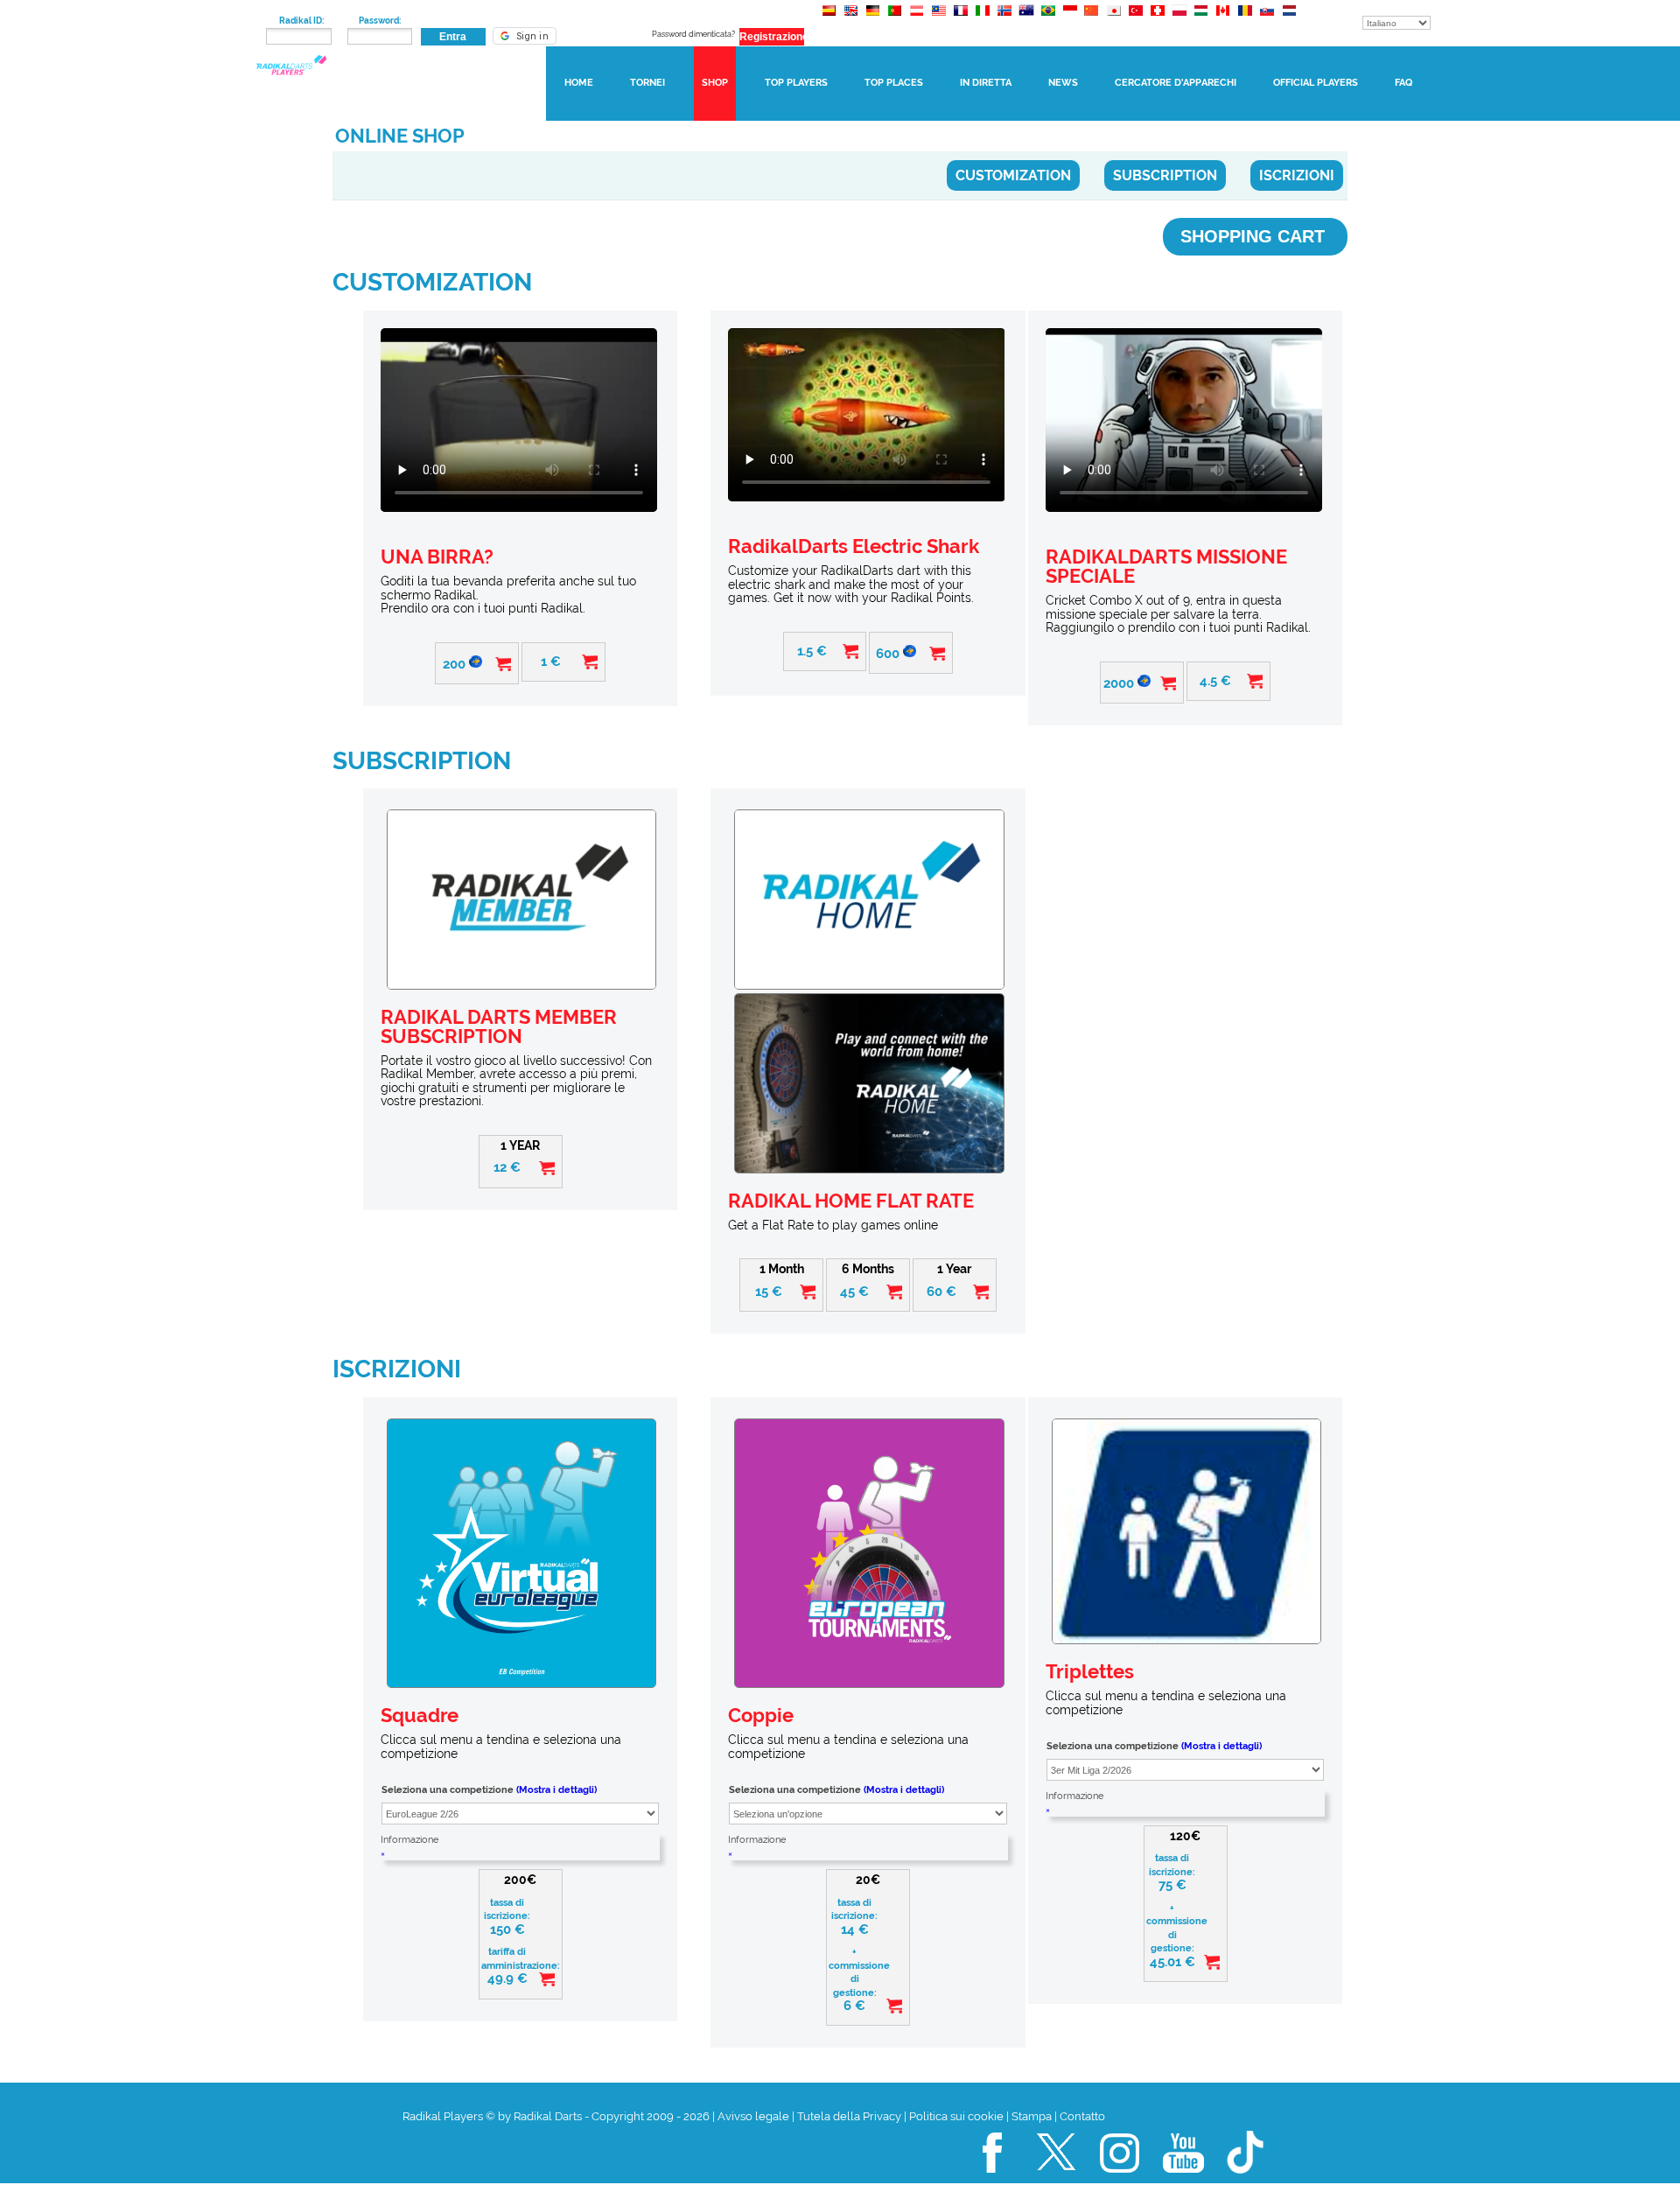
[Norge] (1004, 19)
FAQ (1403, 83)
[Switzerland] (1157, 19)
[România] (1245, 19)
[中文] (1092, 19)
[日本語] (1113, 19)
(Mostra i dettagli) (556, 1790)
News (1063, 83)
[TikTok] (1247, 2180)
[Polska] (1179, 19)
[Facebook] (993, 2180)
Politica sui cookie (956, 2116)
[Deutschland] (873, 19)
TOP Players (796, 83)
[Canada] (1223, 19)
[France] (960, 19)
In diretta (986, 83)
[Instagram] (1120, 2180)
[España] (829, 19)
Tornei (647, 83)
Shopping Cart (1255, 236)
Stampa (1032, 2116)
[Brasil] (1048, 19)
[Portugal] (895, 19)
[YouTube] (1184, 2180)
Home (579, 83)
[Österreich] (917, 19)
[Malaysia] (938, 19)
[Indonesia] (1070, 19)
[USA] (851, 19)
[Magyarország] (1201, 19)
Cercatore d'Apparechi (1176, 83)
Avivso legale (753, 2116)
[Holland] (1288, 19)
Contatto (1082, 2116)
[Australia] (1026, 19)
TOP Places (894, 83)
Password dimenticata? (693, 34)
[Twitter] (1057, 2180)
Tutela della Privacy (849, 2116)
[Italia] (982, 19)
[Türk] (1135, 19)
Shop (715, 83)
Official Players (1316, 83)
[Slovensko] (1267, 19)
